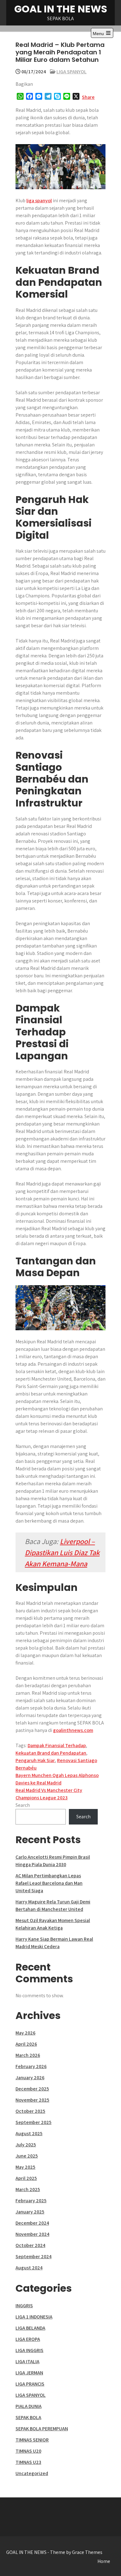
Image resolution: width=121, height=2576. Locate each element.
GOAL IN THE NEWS (61, 9)
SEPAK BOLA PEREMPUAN (42, 2429)
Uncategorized (32, 2473)
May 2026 (25, 2033)
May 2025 (25, 2167)
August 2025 (29, 2133)
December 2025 (32, 2089)
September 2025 (34, 2122)
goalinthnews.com (73, 1730)
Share (88, 97)
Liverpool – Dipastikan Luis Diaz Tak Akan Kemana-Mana (62, 1552)
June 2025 (27, 2156)
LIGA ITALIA (27, 2361)
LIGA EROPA (28, 2339)
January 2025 (30, 2212)
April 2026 (26, 2044)
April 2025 (26, 2178)
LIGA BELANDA (30, 2328)
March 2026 (28, 2055)
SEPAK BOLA (28, 2417)
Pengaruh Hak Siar (35, 1760)
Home (104, 2561)
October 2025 (30, 2111)
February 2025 (31, 2201)
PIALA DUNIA (29, 2406)
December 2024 (32, 2223)
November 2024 (32, 2234)
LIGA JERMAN (29, 2373)
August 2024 (29, 2268)
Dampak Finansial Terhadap (57, 1745)
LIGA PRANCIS (30, 2384)
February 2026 (31, 2066)
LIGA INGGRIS (29, 2350)
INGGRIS (24, 2306)
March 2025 (28, 2189)
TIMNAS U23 (28, 2462)
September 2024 (34, 2256)
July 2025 (26, 2145)
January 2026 (30, 2078)
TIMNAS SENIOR (32, 2440)
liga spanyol (39, 201)
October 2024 (30, 2245)
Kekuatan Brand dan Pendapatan (51, 1753)
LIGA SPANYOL (72, 72)
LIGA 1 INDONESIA (34, 2317)
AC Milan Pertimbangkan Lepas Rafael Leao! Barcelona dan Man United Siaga (49, 1883)
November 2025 (32, 2100)
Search (23, 1805)
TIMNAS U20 (28, 2451)
